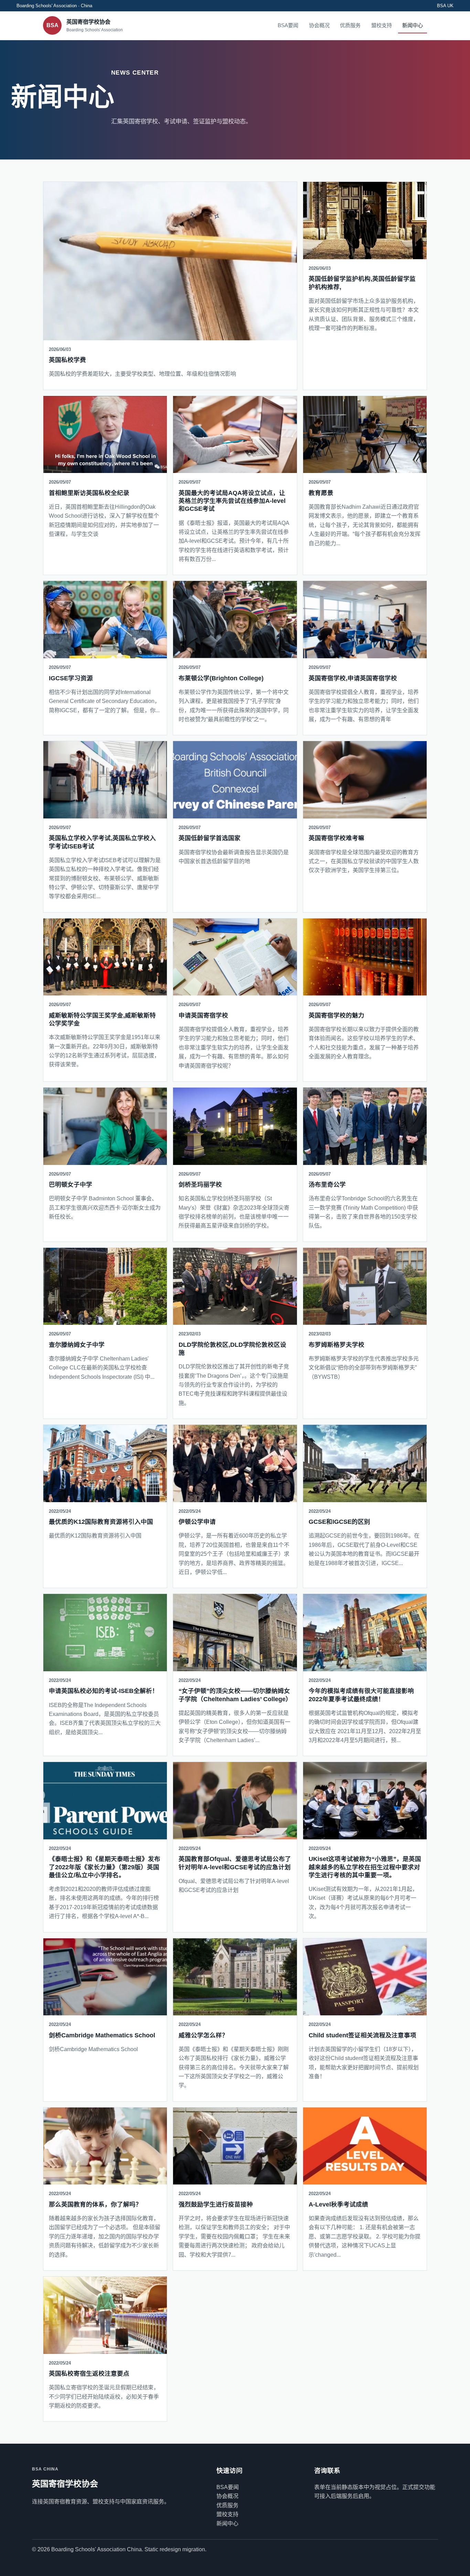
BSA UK (445, 6)
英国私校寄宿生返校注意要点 (89, 2374)
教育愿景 (321, 493)
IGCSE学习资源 (71, 678)
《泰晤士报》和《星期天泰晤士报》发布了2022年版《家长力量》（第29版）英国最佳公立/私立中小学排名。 (105, 1867)
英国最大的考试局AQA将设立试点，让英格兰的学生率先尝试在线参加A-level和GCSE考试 (232, 501)
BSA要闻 (288, 25)
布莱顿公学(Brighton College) (221, 678)
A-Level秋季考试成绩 (338, 2204)
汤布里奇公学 (327, 1185)
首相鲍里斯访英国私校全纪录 (89, 493)
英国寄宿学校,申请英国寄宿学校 (353, 678)
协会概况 (319, 25)
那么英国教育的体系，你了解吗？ (95, 2204)
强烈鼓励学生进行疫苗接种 (216, 2204)
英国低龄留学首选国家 (210, 838)
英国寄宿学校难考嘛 (337, 838)
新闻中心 (413, 25)
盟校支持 (382, 25)
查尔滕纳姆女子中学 (77, 1345)
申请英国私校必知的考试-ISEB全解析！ (104, 1691)
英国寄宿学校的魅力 (337, 1015)
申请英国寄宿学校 (203, 1015)
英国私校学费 (67, 360)
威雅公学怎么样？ (203, 2035)
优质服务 (350, 25)
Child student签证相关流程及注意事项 (362, 2035)
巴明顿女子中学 (71, 1185)
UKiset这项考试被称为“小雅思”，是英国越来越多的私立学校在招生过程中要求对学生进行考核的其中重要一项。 (365, 1867)
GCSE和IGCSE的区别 (339, 1522)
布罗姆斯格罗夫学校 (337, 1345)
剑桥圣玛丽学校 (200, 1185)
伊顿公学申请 (197, 1522)
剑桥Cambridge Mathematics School (102, 2035)
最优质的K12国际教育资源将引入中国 (101, 1522)
